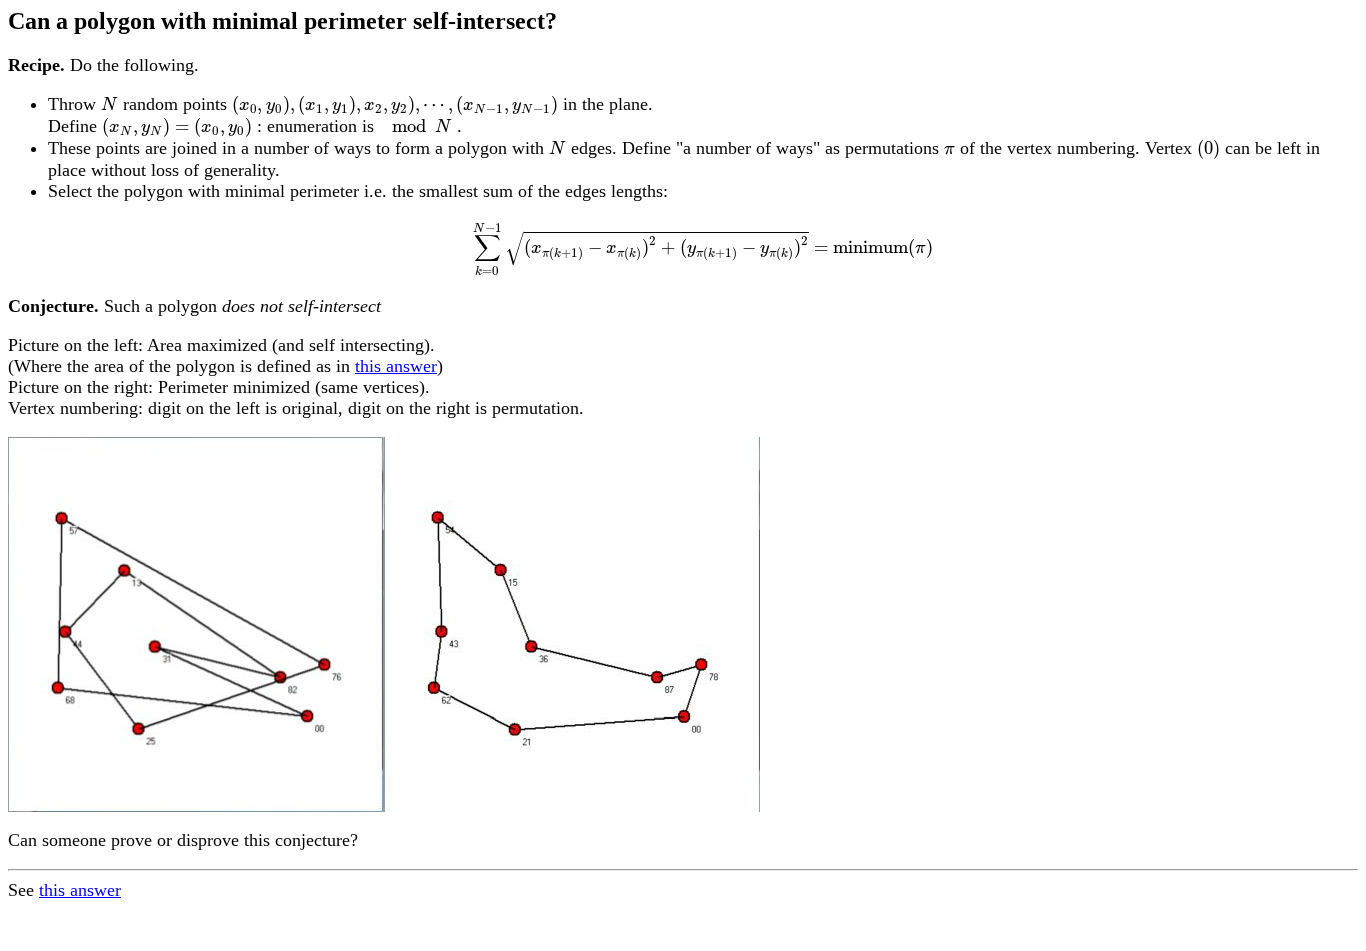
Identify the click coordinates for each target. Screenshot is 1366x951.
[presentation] (109, 104)
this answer (396, 366)
